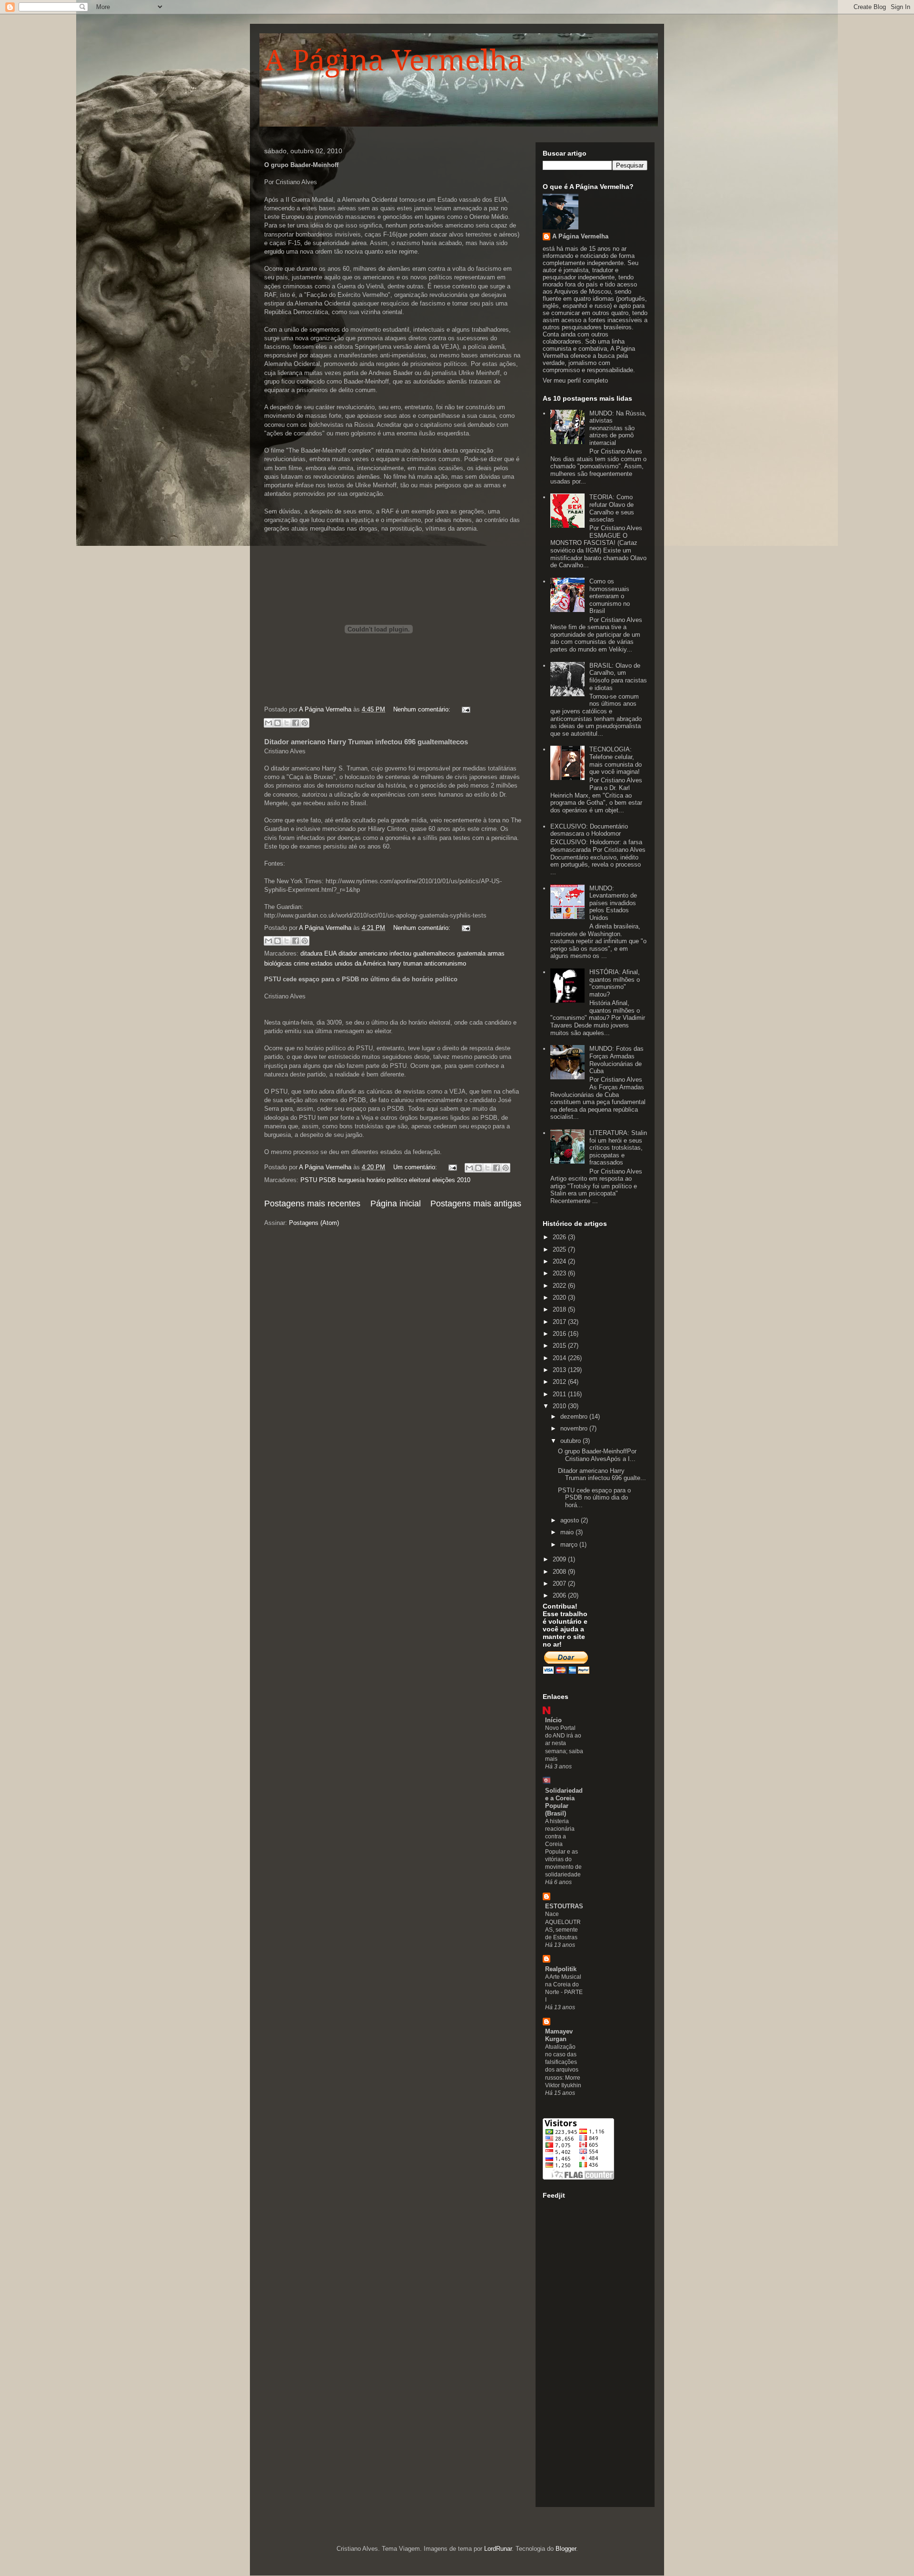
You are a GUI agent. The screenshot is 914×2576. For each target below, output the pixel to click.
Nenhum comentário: (423, 709)
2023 (560, 1273)
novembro (575, 1428)
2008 (560, 1572)
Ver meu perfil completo (575, 380)
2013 (560, 1370)
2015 (560, 1346)
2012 (560, 1382)
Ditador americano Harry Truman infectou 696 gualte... (602, 1475)
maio (568, 1532)
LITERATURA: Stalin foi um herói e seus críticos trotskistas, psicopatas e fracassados (618, 1148)
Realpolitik (561, 1969)
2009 (560, 1559)
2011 (560, 1394)
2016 (560, 1334)
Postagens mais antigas (476, 1204)
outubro (571, 1441)
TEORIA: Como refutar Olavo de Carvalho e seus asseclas (612, 508)
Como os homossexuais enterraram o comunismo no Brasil (610, 596)
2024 (560, 1261)
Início (553, 1720)
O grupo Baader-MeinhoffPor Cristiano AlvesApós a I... (597, 1455)
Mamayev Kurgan (559, 2035)
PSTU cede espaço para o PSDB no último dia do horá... (594, 1498)
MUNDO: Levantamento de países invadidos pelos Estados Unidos (613, 903)
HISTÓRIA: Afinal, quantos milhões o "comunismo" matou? (615, 983)
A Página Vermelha (394, 60)
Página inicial (396, 1204)
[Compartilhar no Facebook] (296, 723)
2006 (560, 1595)
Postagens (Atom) (314, 1223)
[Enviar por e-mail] (268, 723)
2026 (560, 1237)
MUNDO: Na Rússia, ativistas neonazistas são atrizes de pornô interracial (618, 428)
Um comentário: (416, 1167)
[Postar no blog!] (278, 723)
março (570, 1545)
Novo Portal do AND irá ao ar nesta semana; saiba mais (564, 1743)
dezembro (575, 1416)
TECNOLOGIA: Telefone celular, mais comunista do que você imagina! (616, 760)
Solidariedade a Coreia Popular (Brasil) (564, 1802)
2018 (560, 1309)
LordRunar (498, 2549)
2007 (560, 1584)
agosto (571, 1520)
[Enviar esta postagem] (464, 709)
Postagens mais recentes (312, 1204)
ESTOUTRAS (564, 1906)
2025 (560, 1249)
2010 (560, 1406)
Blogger (566, 2549)
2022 (560, 1286)
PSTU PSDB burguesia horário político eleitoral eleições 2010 (385, 1180)
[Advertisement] (581, 2356)
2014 (560, 1358)
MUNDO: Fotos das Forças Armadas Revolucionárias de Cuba (616, 1060)
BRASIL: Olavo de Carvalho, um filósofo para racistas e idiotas (618, 677)
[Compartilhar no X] (287, 723)
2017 (560, 1322)
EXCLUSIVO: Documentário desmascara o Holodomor (589, 830)
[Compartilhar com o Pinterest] (305, 723)
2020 (560, 1298)
